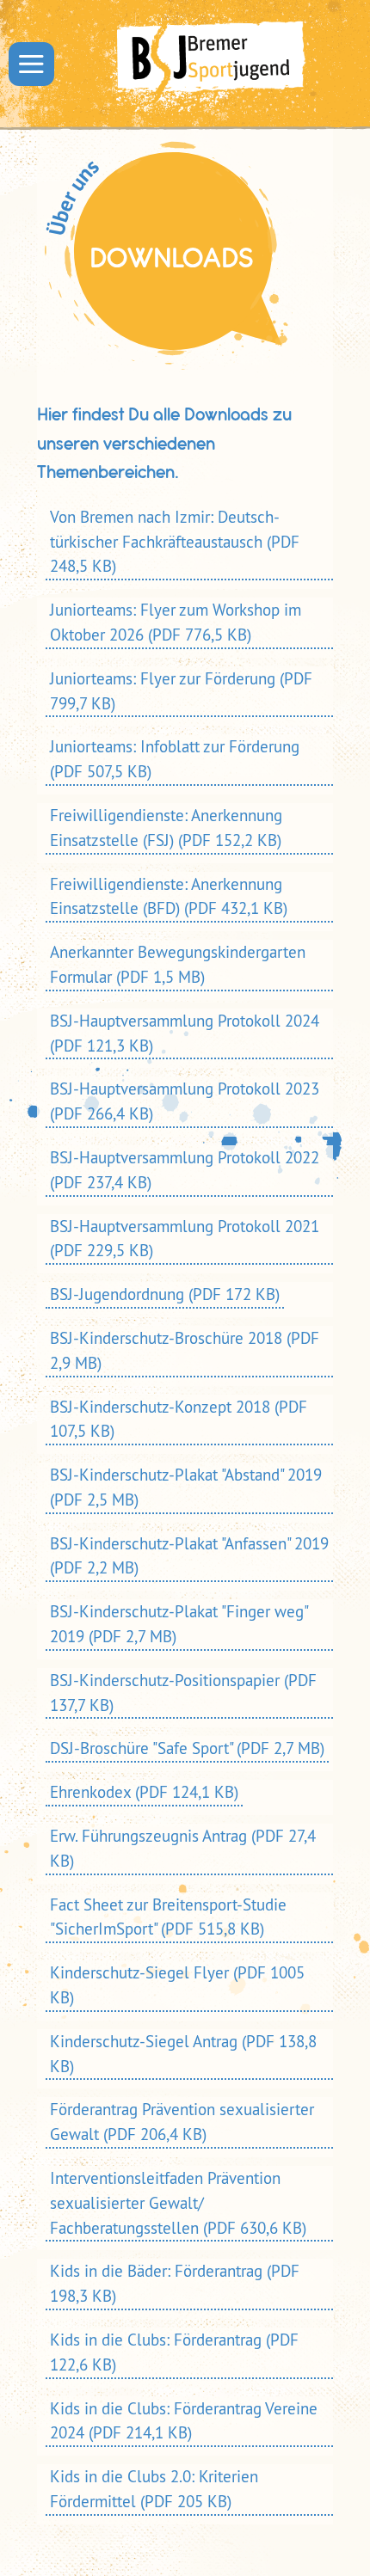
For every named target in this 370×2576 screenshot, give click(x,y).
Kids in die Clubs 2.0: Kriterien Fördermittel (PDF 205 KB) (154, 2489)
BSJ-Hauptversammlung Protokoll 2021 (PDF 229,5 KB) (185, 1239)
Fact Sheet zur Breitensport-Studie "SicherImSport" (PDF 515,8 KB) (168, 1917)
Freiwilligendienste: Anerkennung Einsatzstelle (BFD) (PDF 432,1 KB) (169, 896)
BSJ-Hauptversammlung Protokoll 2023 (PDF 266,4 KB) (185, 1101)
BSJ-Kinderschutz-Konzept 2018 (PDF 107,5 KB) (179, 1419)
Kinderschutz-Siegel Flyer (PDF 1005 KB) (177, 1985)
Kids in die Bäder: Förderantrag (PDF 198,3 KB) (175, 2283)
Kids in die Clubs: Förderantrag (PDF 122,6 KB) (174, 2352)
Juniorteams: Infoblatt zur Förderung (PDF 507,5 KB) (175, 759)
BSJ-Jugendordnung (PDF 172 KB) (165, 1294)
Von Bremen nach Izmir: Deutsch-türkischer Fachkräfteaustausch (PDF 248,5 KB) (175, 542)
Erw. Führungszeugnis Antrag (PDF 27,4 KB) (183, 1848)
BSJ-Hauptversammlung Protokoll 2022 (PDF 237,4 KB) (185, 1170)
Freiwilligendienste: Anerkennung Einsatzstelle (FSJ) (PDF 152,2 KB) (166, 828)
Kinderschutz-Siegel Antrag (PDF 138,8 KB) (183, 2054)
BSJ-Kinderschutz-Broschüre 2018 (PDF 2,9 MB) (185, 1350)
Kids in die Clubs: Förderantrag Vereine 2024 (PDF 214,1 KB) (184, 2421)
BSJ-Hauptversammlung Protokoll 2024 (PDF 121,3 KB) (185, 1033)
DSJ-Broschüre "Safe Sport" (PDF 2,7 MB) (187, 1748)
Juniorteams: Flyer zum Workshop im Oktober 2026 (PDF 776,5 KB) (176, 622)
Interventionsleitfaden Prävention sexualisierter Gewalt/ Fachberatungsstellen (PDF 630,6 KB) (178, 2203)
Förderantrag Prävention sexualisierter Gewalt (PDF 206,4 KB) (182, 2122)
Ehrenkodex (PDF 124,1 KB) (144, 1792)
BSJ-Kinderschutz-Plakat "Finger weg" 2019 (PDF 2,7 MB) (179, 1624)
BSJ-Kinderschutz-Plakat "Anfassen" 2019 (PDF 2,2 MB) (189, 1556)
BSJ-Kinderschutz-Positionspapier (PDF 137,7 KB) (183, 1693)
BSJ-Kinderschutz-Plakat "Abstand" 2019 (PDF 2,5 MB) (186, 1487)
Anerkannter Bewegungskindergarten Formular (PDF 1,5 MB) (178, 964)
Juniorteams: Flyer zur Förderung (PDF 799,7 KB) (181, 691)
